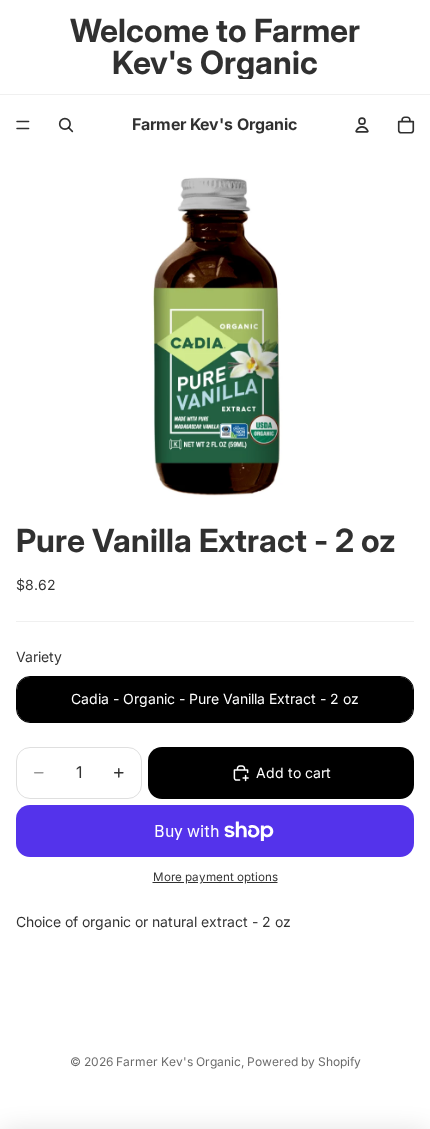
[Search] (66, 125)
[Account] (362, 125)
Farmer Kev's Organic (178, 1061)
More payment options (215, 877)
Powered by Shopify (304, 1061)
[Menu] (23, 125)
